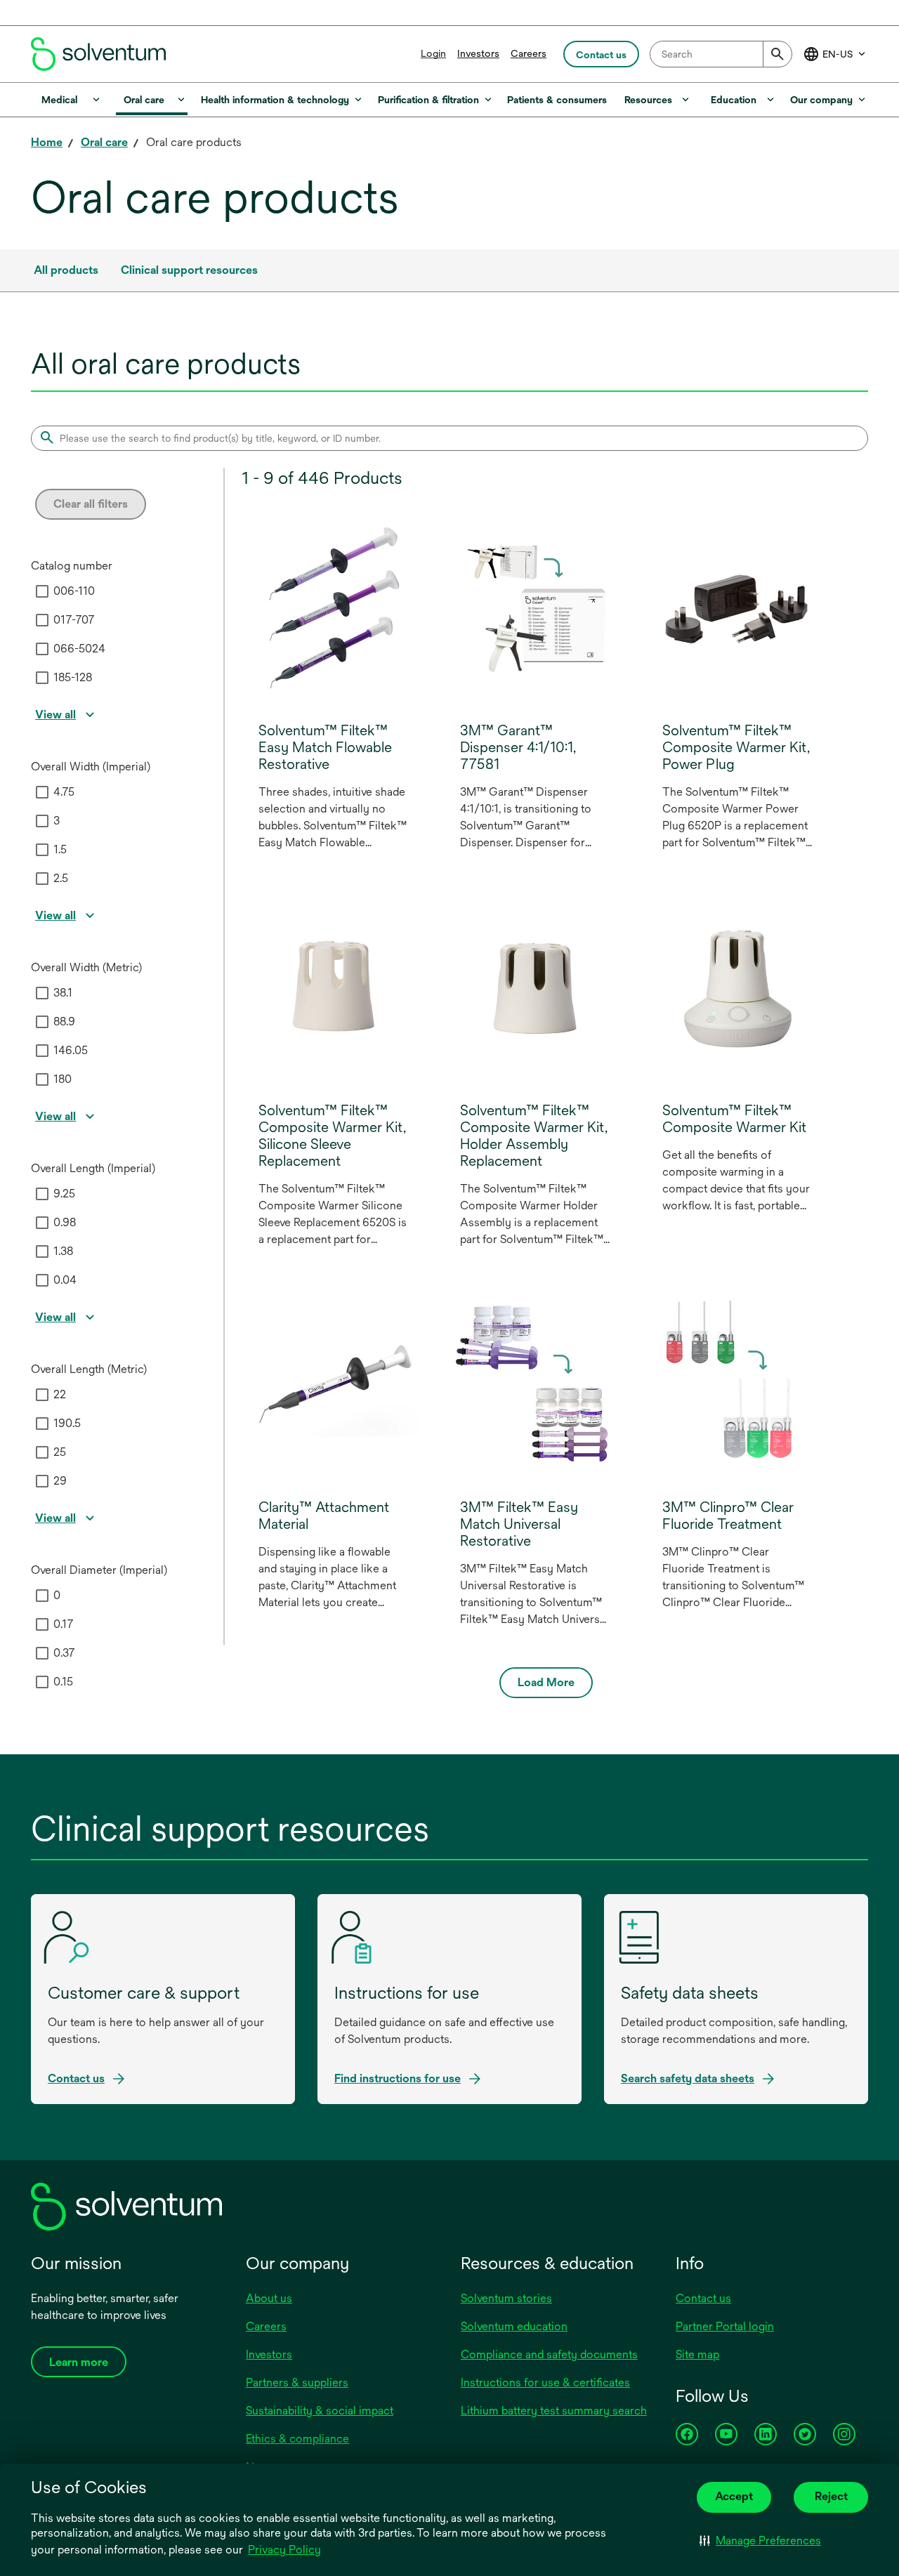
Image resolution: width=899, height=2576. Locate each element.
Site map (697, 2354)
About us (269, 2298)
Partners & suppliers (297, 2383)
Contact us (703, 2298)
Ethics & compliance (297, 2439)
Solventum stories (506, 2298)
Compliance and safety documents (549, 2354)
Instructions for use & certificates (545, 2383)
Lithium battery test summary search (554, 2411)
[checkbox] (42, 591)
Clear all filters (91, 504)
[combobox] (721, 54)
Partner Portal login (725, 2326)
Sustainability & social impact (320, 2411)
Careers (529, 53)
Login (433, 53)
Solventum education (514, 2326)
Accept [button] (734, 2496)
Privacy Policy (286, 2551)
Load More (546, 1682)
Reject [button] (831, 2496)
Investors (478, 53)
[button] (760, 2541)
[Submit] (777, 54)
